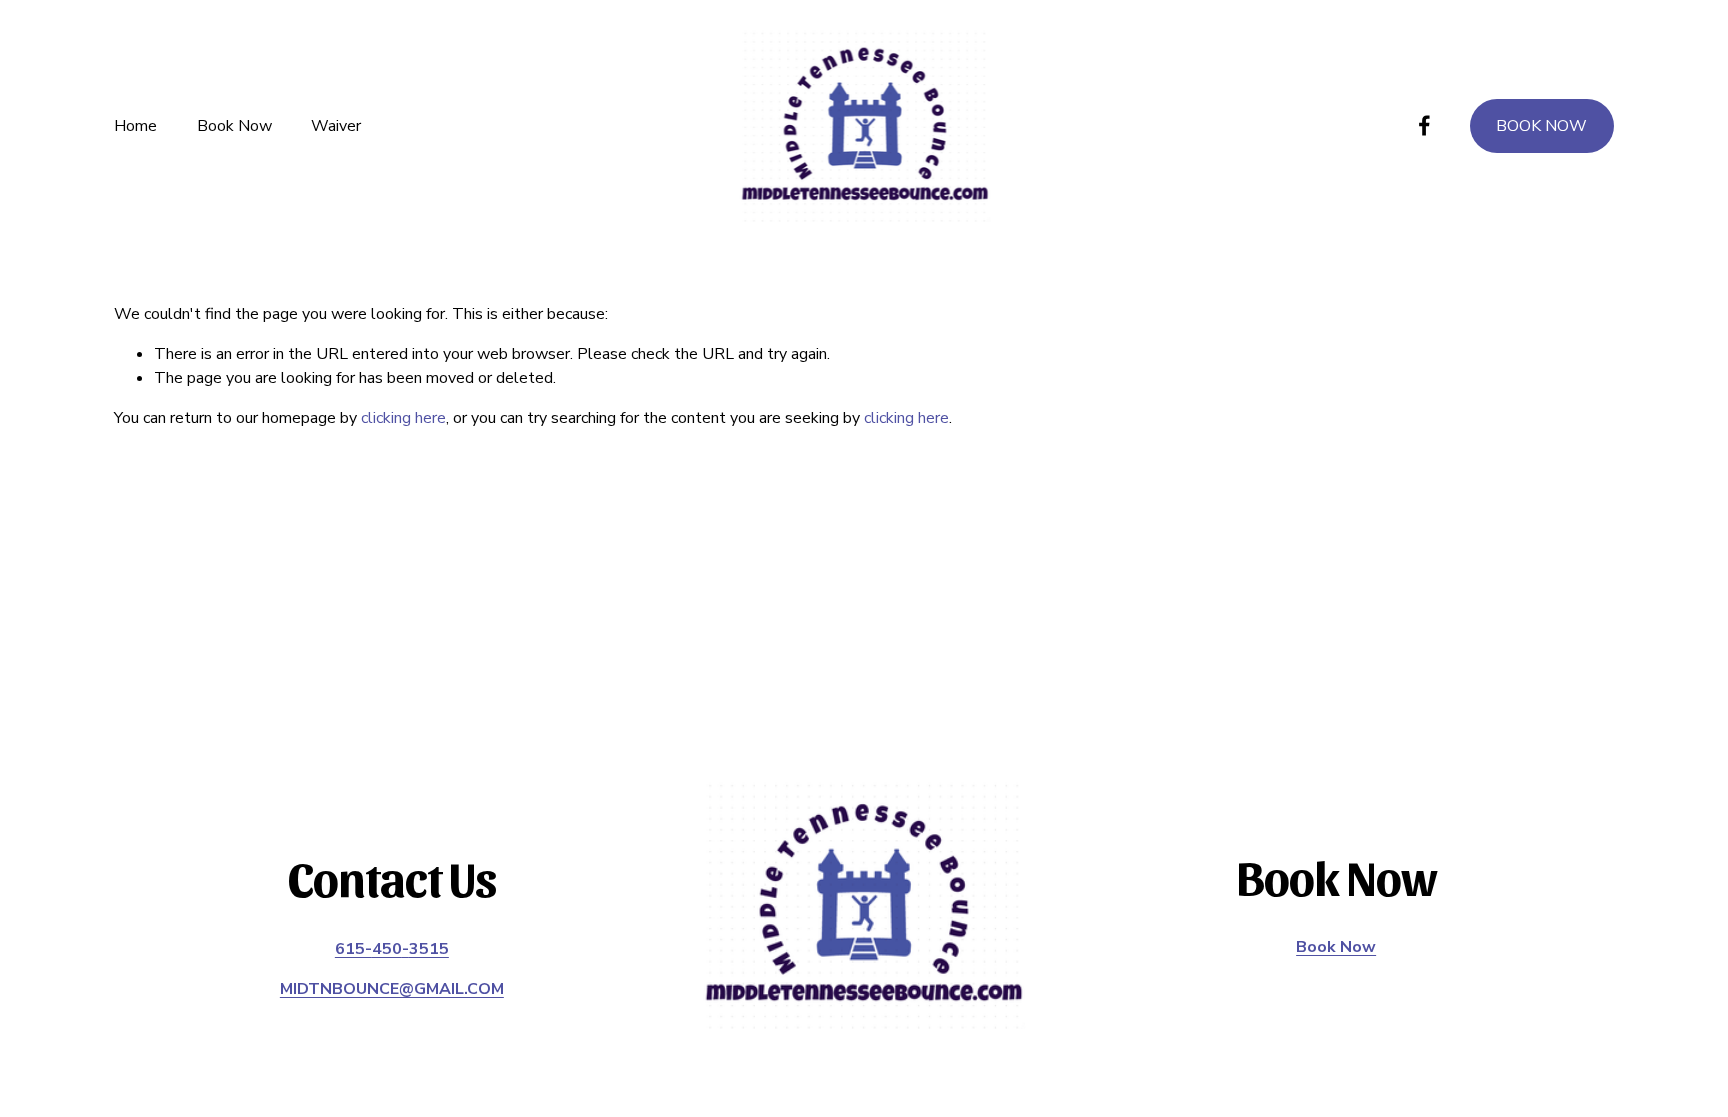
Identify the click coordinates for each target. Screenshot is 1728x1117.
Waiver (336, 126)
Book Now (234, 126)
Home (135, 126)
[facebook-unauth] (1424, 125)
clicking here (403, 418)
